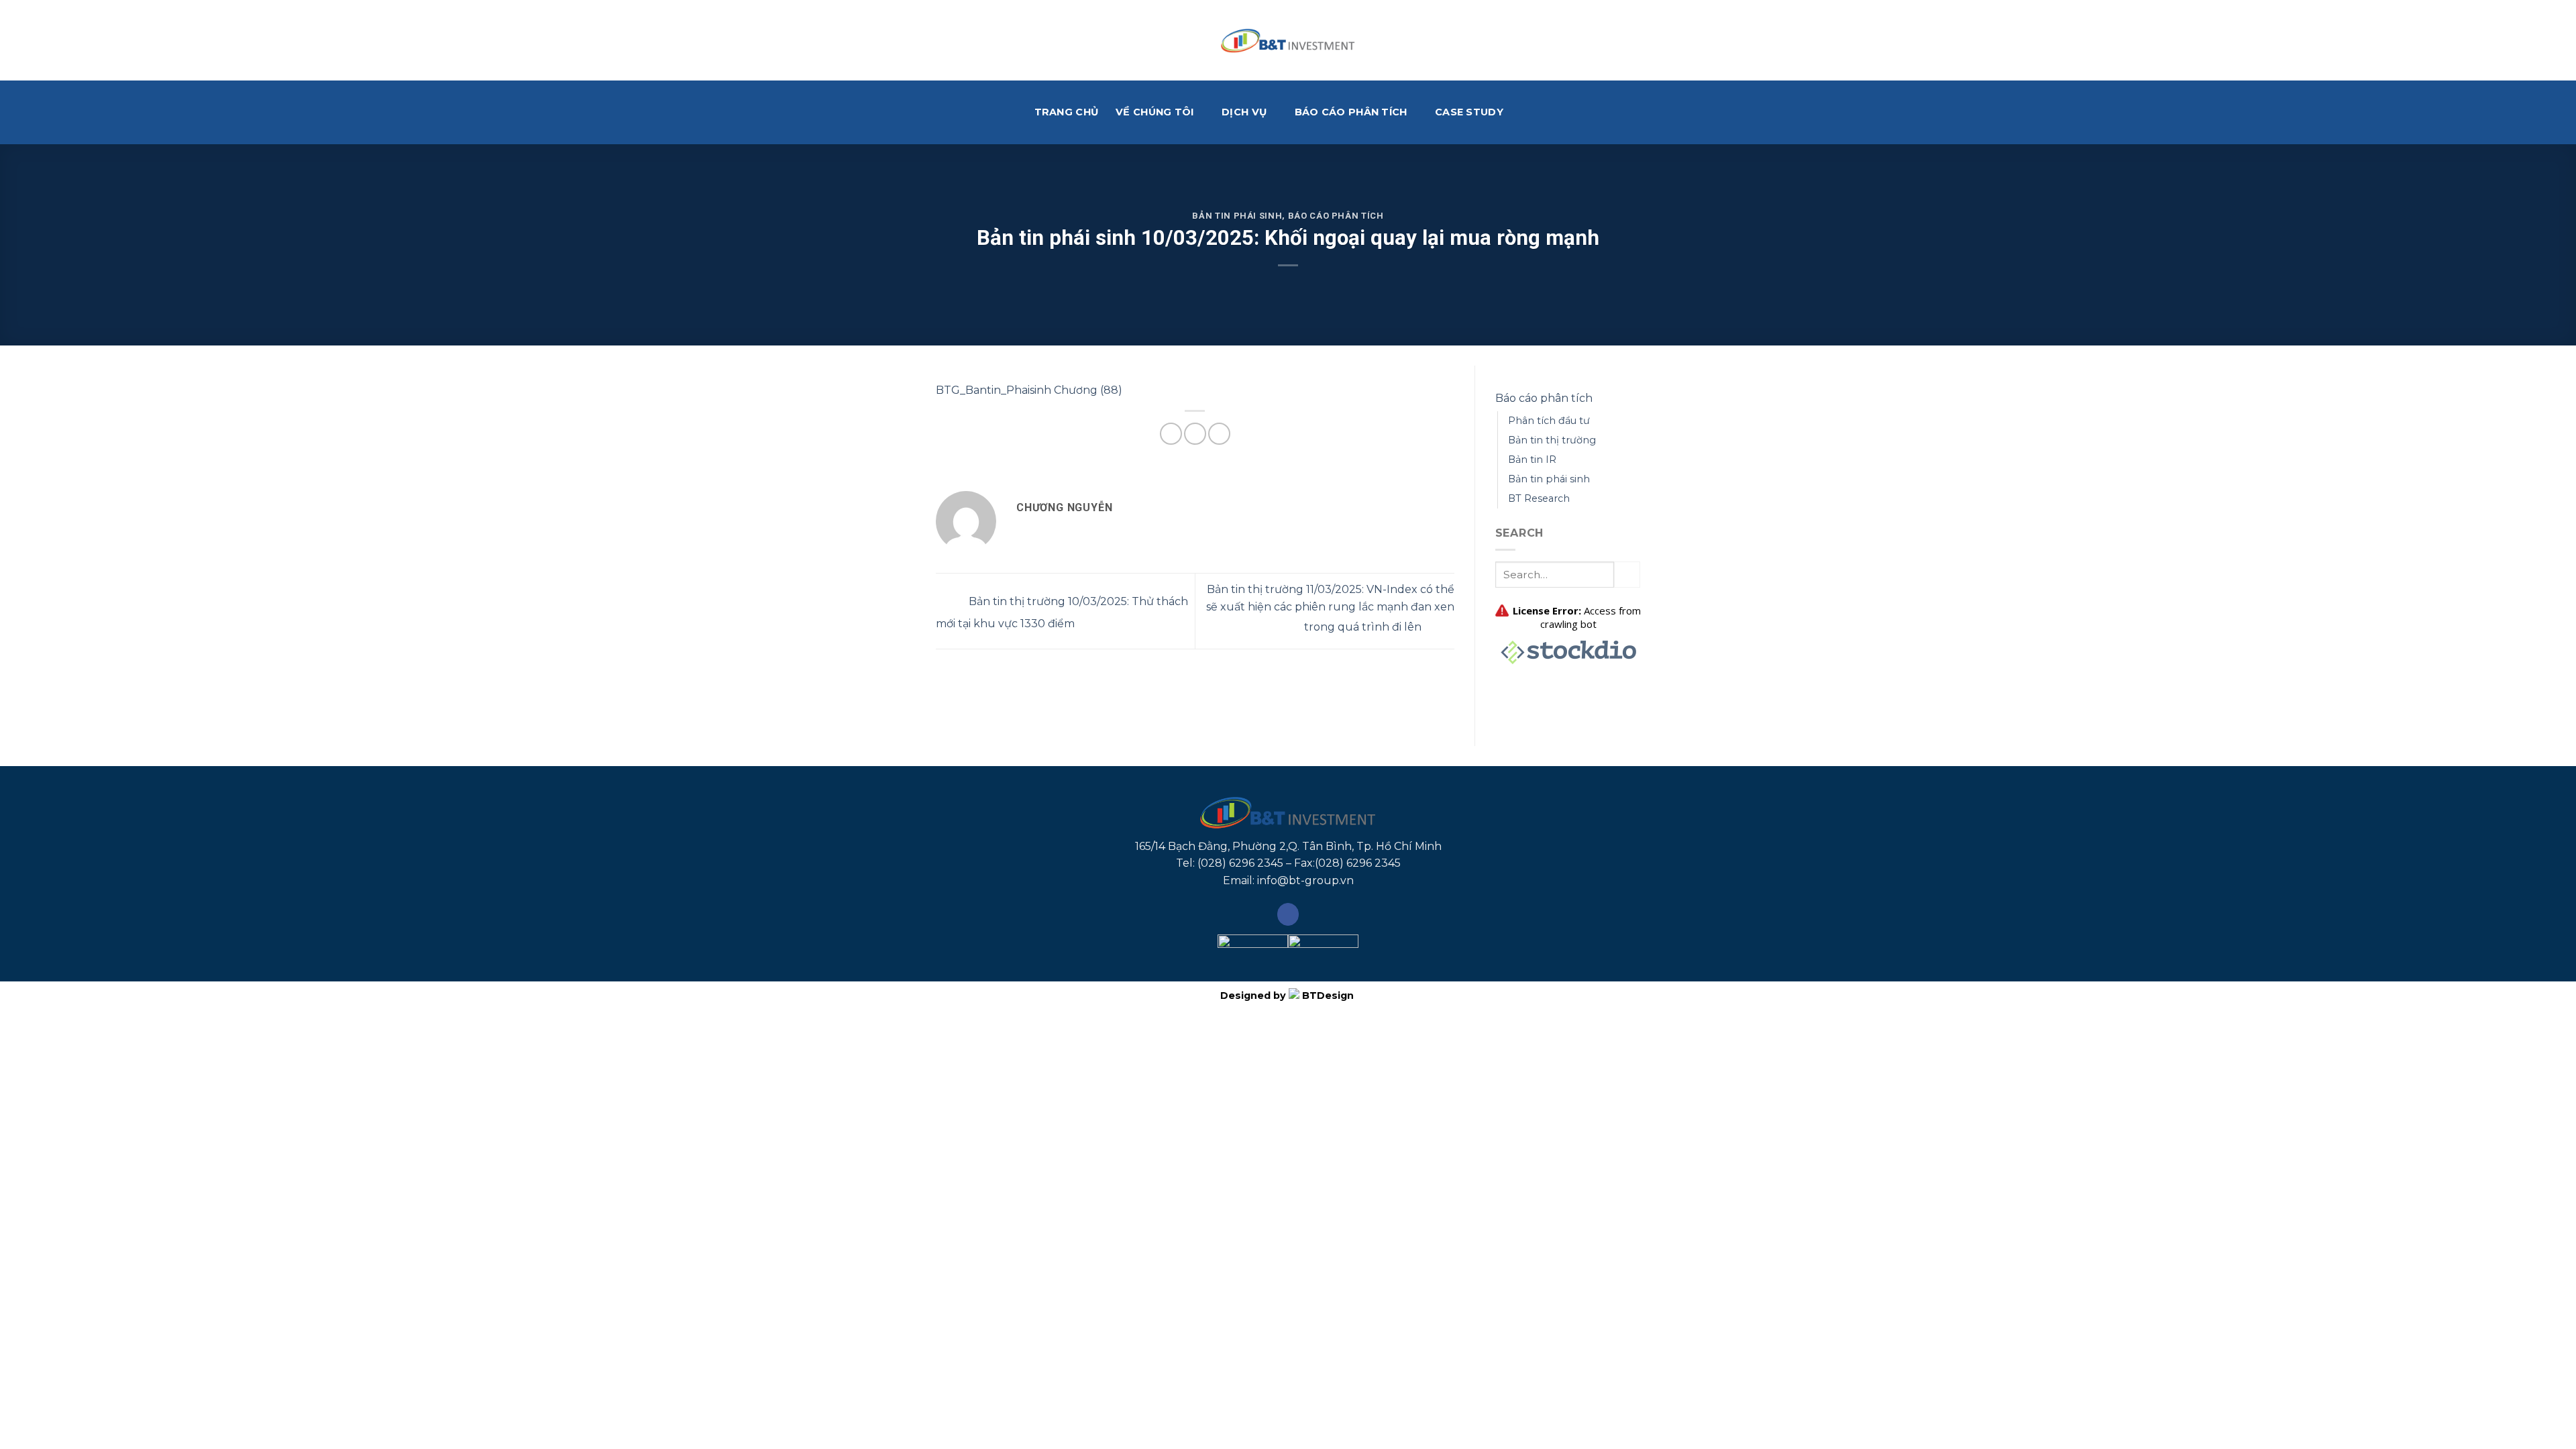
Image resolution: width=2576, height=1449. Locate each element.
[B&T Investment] (1288, 40)
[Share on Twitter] (1195, 434)
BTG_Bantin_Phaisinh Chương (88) (1029, 390)
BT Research (1539, 498)
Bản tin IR (1532, 460)
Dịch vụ (1244, 112)
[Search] (1536, 112)
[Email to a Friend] (1219, 434)
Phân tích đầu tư (1549, 421)
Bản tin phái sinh (1237, 216)
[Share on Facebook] (1171, 434)
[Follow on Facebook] (1288, 914)
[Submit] (1627, 575)
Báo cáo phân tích (1351, 112)
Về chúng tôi (1155, 112)
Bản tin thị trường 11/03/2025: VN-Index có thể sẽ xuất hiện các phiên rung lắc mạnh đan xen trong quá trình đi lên (1330, 608)
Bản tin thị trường (1552, 440)
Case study (1469, 112)
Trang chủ (1067, 112)
